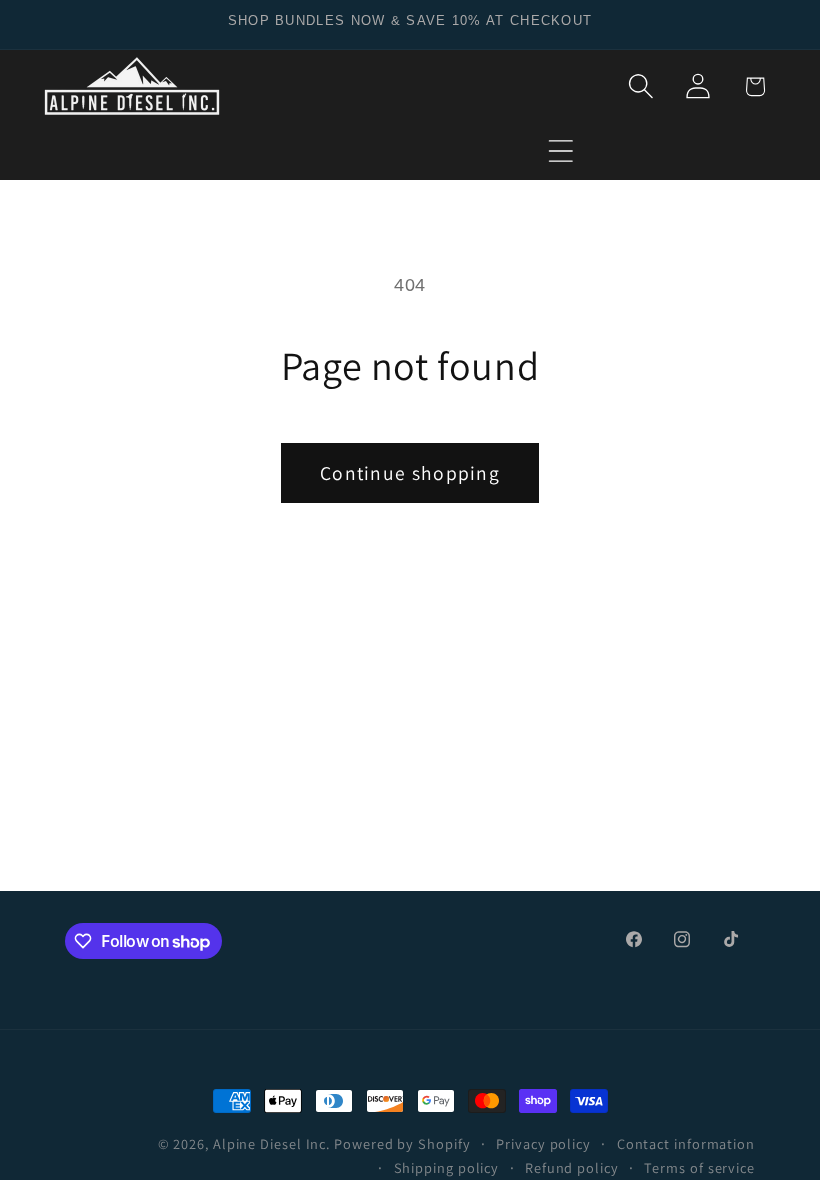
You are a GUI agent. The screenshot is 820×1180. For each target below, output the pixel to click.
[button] (561, 150)
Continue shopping (410, 473)
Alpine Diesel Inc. (271, 1143)
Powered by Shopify (402, 1143)
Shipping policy (447, 1167)
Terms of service (699, 1167)
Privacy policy (543, 1143)
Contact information (686, 1143)
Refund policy (572, 1167)
